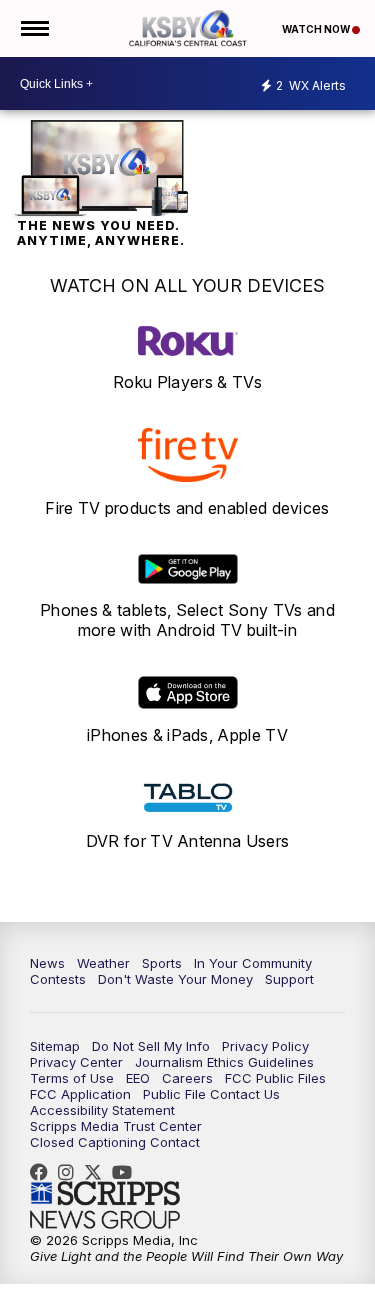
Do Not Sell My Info (151, 1046)
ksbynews (44, 1172)
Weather (103, 963)
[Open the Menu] (33, 28)
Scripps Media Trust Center (116, 1126)
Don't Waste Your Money (175, 979)
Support (289, 979)
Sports (162, 963)
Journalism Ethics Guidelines (224, 1062)
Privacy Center (76, 1062)
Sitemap (55, 1046)
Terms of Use (72, 1078)
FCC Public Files (275, 1078)
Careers (187, 1078)
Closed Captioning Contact (115, 1142)
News (47, 963)
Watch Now (317, 29)
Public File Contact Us (211, 1094)
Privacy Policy (265, 1046)
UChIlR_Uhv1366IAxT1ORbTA (127, 1172)
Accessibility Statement (102, 1110)
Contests (58, 979)
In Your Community (253, 963)
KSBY (98, 1172)
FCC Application (80, 1094)
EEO (138, 1078)
